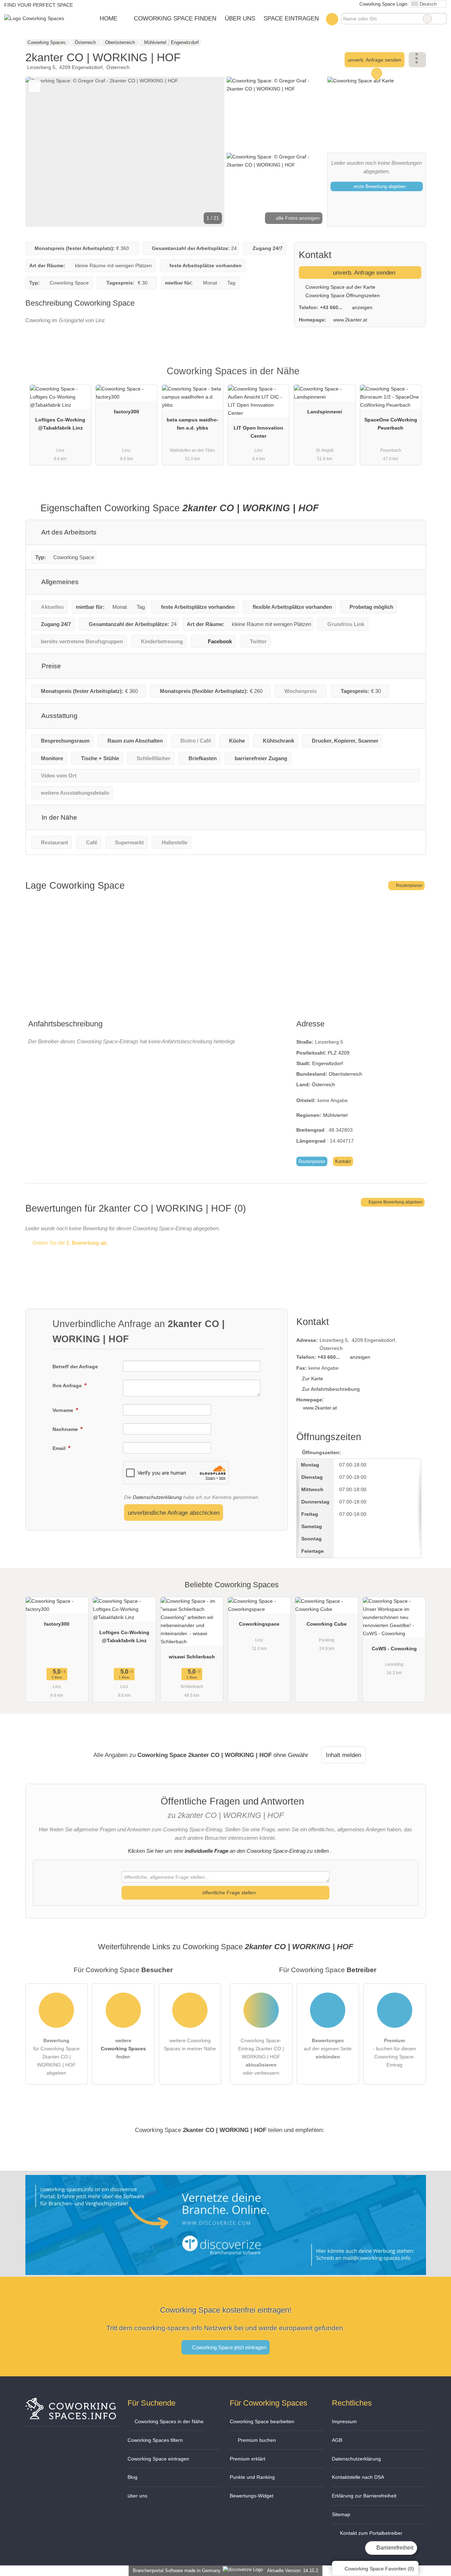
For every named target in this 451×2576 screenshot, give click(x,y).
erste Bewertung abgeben (379, 186)
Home (109, 18)
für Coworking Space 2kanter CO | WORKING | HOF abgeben (56, 2057)
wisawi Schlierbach (192, 1657)
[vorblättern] (207, 152)
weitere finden (123, 2049)
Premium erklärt (248, 2459)
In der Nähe (58, 817)
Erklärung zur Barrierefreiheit (364, 2496)
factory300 (126, 412)
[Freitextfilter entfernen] (427, 19)
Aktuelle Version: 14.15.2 (293, 2571)
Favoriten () (379, 2569)
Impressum (344, 2421)
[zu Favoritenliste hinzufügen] (35, 86)
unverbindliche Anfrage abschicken (174, 1513)
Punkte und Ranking (252, 2477)
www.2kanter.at (350, 320)
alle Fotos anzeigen (297, 218)
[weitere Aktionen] (417, 60)
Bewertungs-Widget (252, 2496)
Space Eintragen (291, 18)
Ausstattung (59, 716)
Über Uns (240, 18)
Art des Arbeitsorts (68, 532)
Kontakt (343, 1161)
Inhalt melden (344, 1755)
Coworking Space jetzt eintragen (228, 2347)
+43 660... (331, 307)
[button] (125, 152)
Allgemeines (59, 582)
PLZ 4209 (339, 1053)
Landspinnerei (325, 412)
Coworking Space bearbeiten (262, 2421)
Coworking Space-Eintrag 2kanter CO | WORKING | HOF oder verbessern (261, 2057)
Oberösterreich (345, 1074)
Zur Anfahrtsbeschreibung (331, 1389)
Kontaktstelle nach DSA (358, 2477)
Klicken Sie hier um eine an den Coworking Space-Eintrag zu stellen (228, 1851)
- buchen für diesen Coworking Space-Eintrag (394, 2053)
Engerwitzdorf (328, 1063)
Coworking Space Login (383, 4)
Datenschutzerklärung (157, 1497)
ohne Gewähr (291, 1755)
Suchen (441, 19)
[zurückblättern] (43, 152)
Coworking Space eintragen (158, 2459)
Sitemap (341, 2514)
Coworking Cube (327, 1624)
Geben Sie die (69, 1243)
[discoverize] (226, 2271)
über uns (137, 2496)
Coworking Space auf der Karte (340, 287)
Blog (132, 2477)
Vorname (64, 1410)
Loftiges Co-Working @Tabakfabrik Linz (60, 424)
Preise (50, 666)
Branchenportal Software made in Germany (175, 2571)
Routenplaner (409, 886)
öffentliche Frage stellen (228, 1893)
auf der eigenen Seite (328, 2049)
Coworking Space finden (175, 18)
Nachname (66, 1429)
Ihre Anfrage (68, 1386)
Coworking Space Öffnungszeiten (342, 295)
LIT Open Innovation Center (258, 432)
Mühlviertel (335, 1115)
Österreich (323, 1084)
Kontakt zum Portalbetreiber (370, 2533)
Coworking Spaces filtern (155, 2440)
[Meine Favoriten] (332, 19)
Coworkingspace (259, 1624)
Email (60, 1448)
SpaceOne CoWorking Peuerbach (391, 424)
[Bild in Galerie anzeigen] (276, 114)
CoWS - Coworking (394, 1649)
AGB (337, 2440)
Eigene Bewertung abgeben (395, 1202)
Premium (412, 377)
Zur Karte (313, 1378)
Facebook (220, 641)
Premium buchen (256, 2440)
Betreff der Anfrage (75, 1367)
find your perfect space (39, 5)
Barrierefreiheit (394, 2548)
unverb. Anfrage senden (375, 60)
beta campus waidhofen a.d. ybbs (193, 424)
